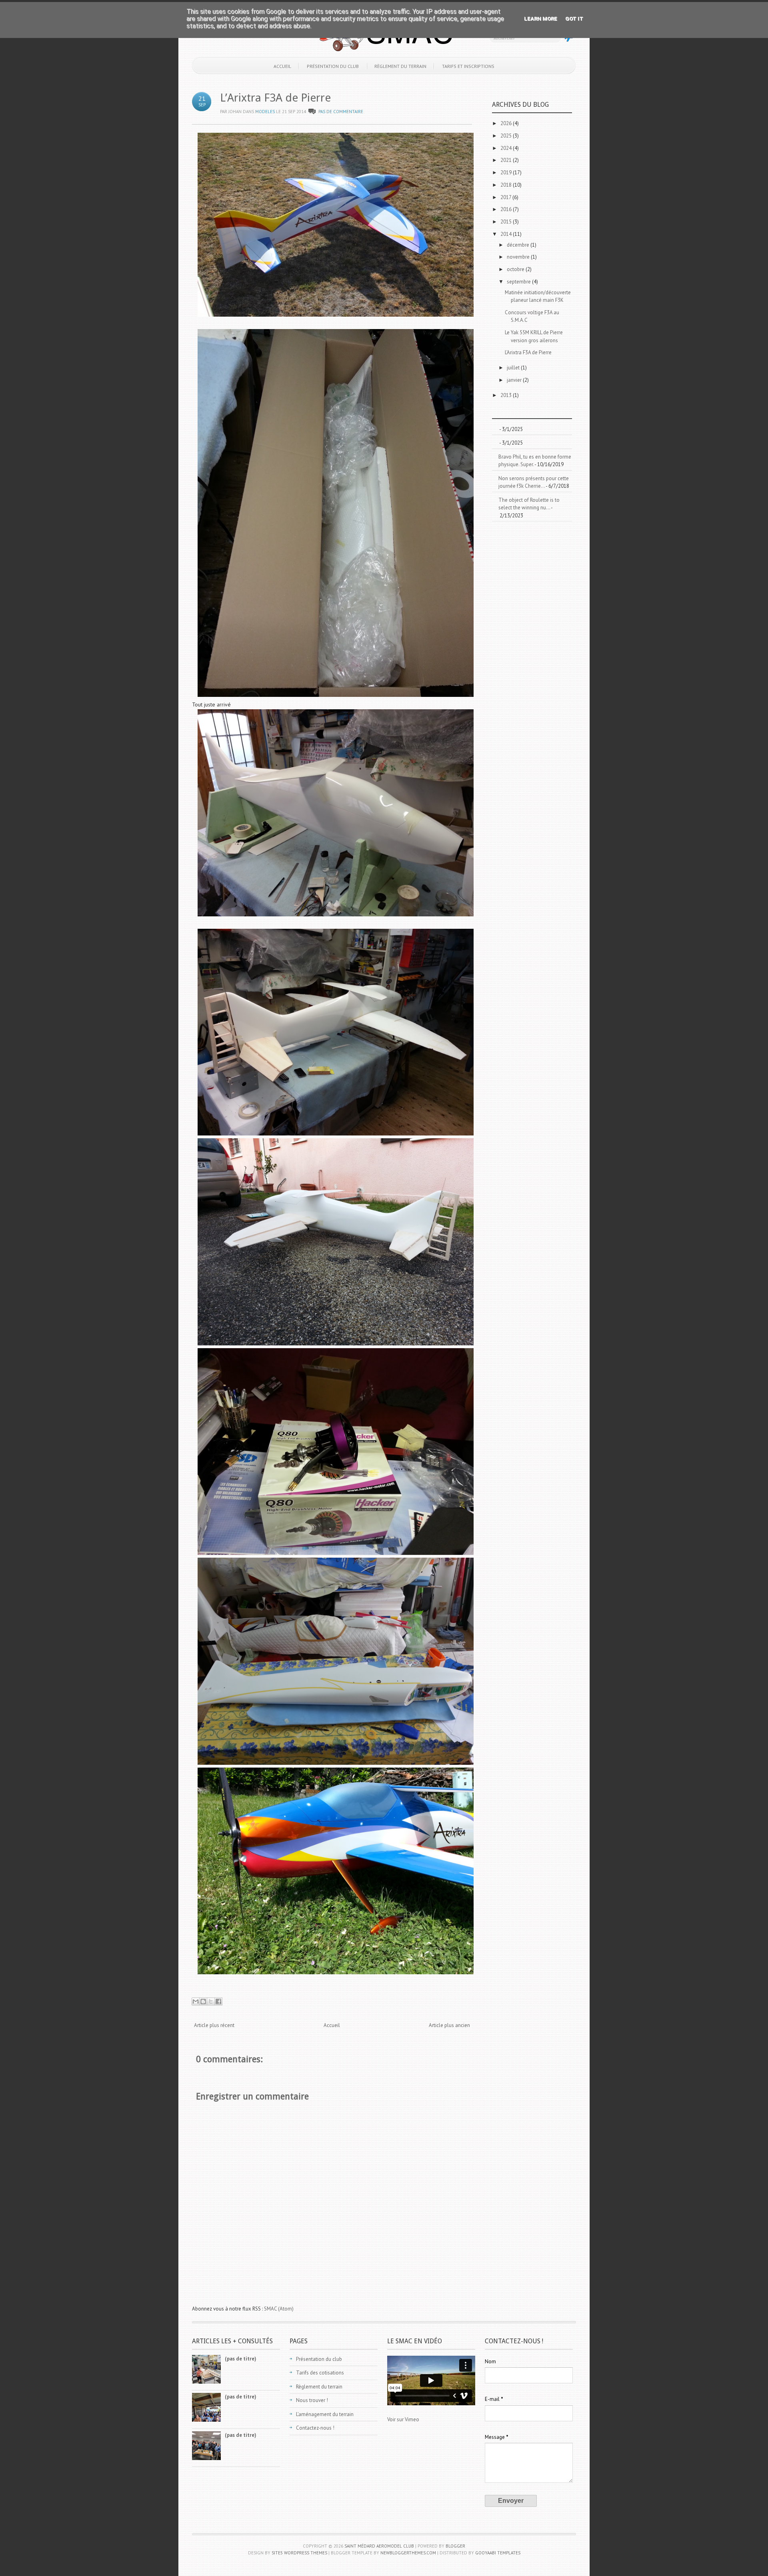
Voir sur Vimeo (403, 2419)
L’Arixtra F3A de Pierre (275, 98)
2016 (507, 209)
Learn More (541, 19)
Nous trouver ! (312, 2400)
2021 (507, 160)
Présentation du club (333, 66)
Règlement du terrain (400, 66)
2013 (507, 395)
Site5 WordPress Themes (299, 2553)
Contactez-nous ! (315, 2428)
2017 (506, 197)
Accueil (282, 66)
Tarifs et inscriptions (468, 66)
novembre (519, 257)
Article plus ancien (449, 2025)
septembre (519, 282)
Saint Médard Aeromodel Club (379, 2546)
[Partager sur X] (211, 2001)
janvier (515, 380)
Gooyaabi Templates (498, 2553)
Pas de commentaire (341, 112)
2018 (507, 185)
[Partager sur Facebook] (218, 2001)
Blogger (455, 2546)
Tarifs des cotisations (320, 2373)
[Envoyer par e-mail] (196, 2001)
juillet (514, 368)
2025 (507, 136)
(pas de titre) (241, 2359)
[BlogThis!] (203, 2001)
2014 (507, 234)
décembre (519, 245)
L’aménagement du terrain (325, 2414)
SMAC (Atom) (279, 2309)
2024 (507, 148)
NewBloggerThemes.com (408, 2553)
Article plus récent (214, 2025)
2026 (507, 123)
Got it (574, 19)
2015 (507, 222)
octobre (516, 269)
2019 (507, 173)
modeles (265, 112)
